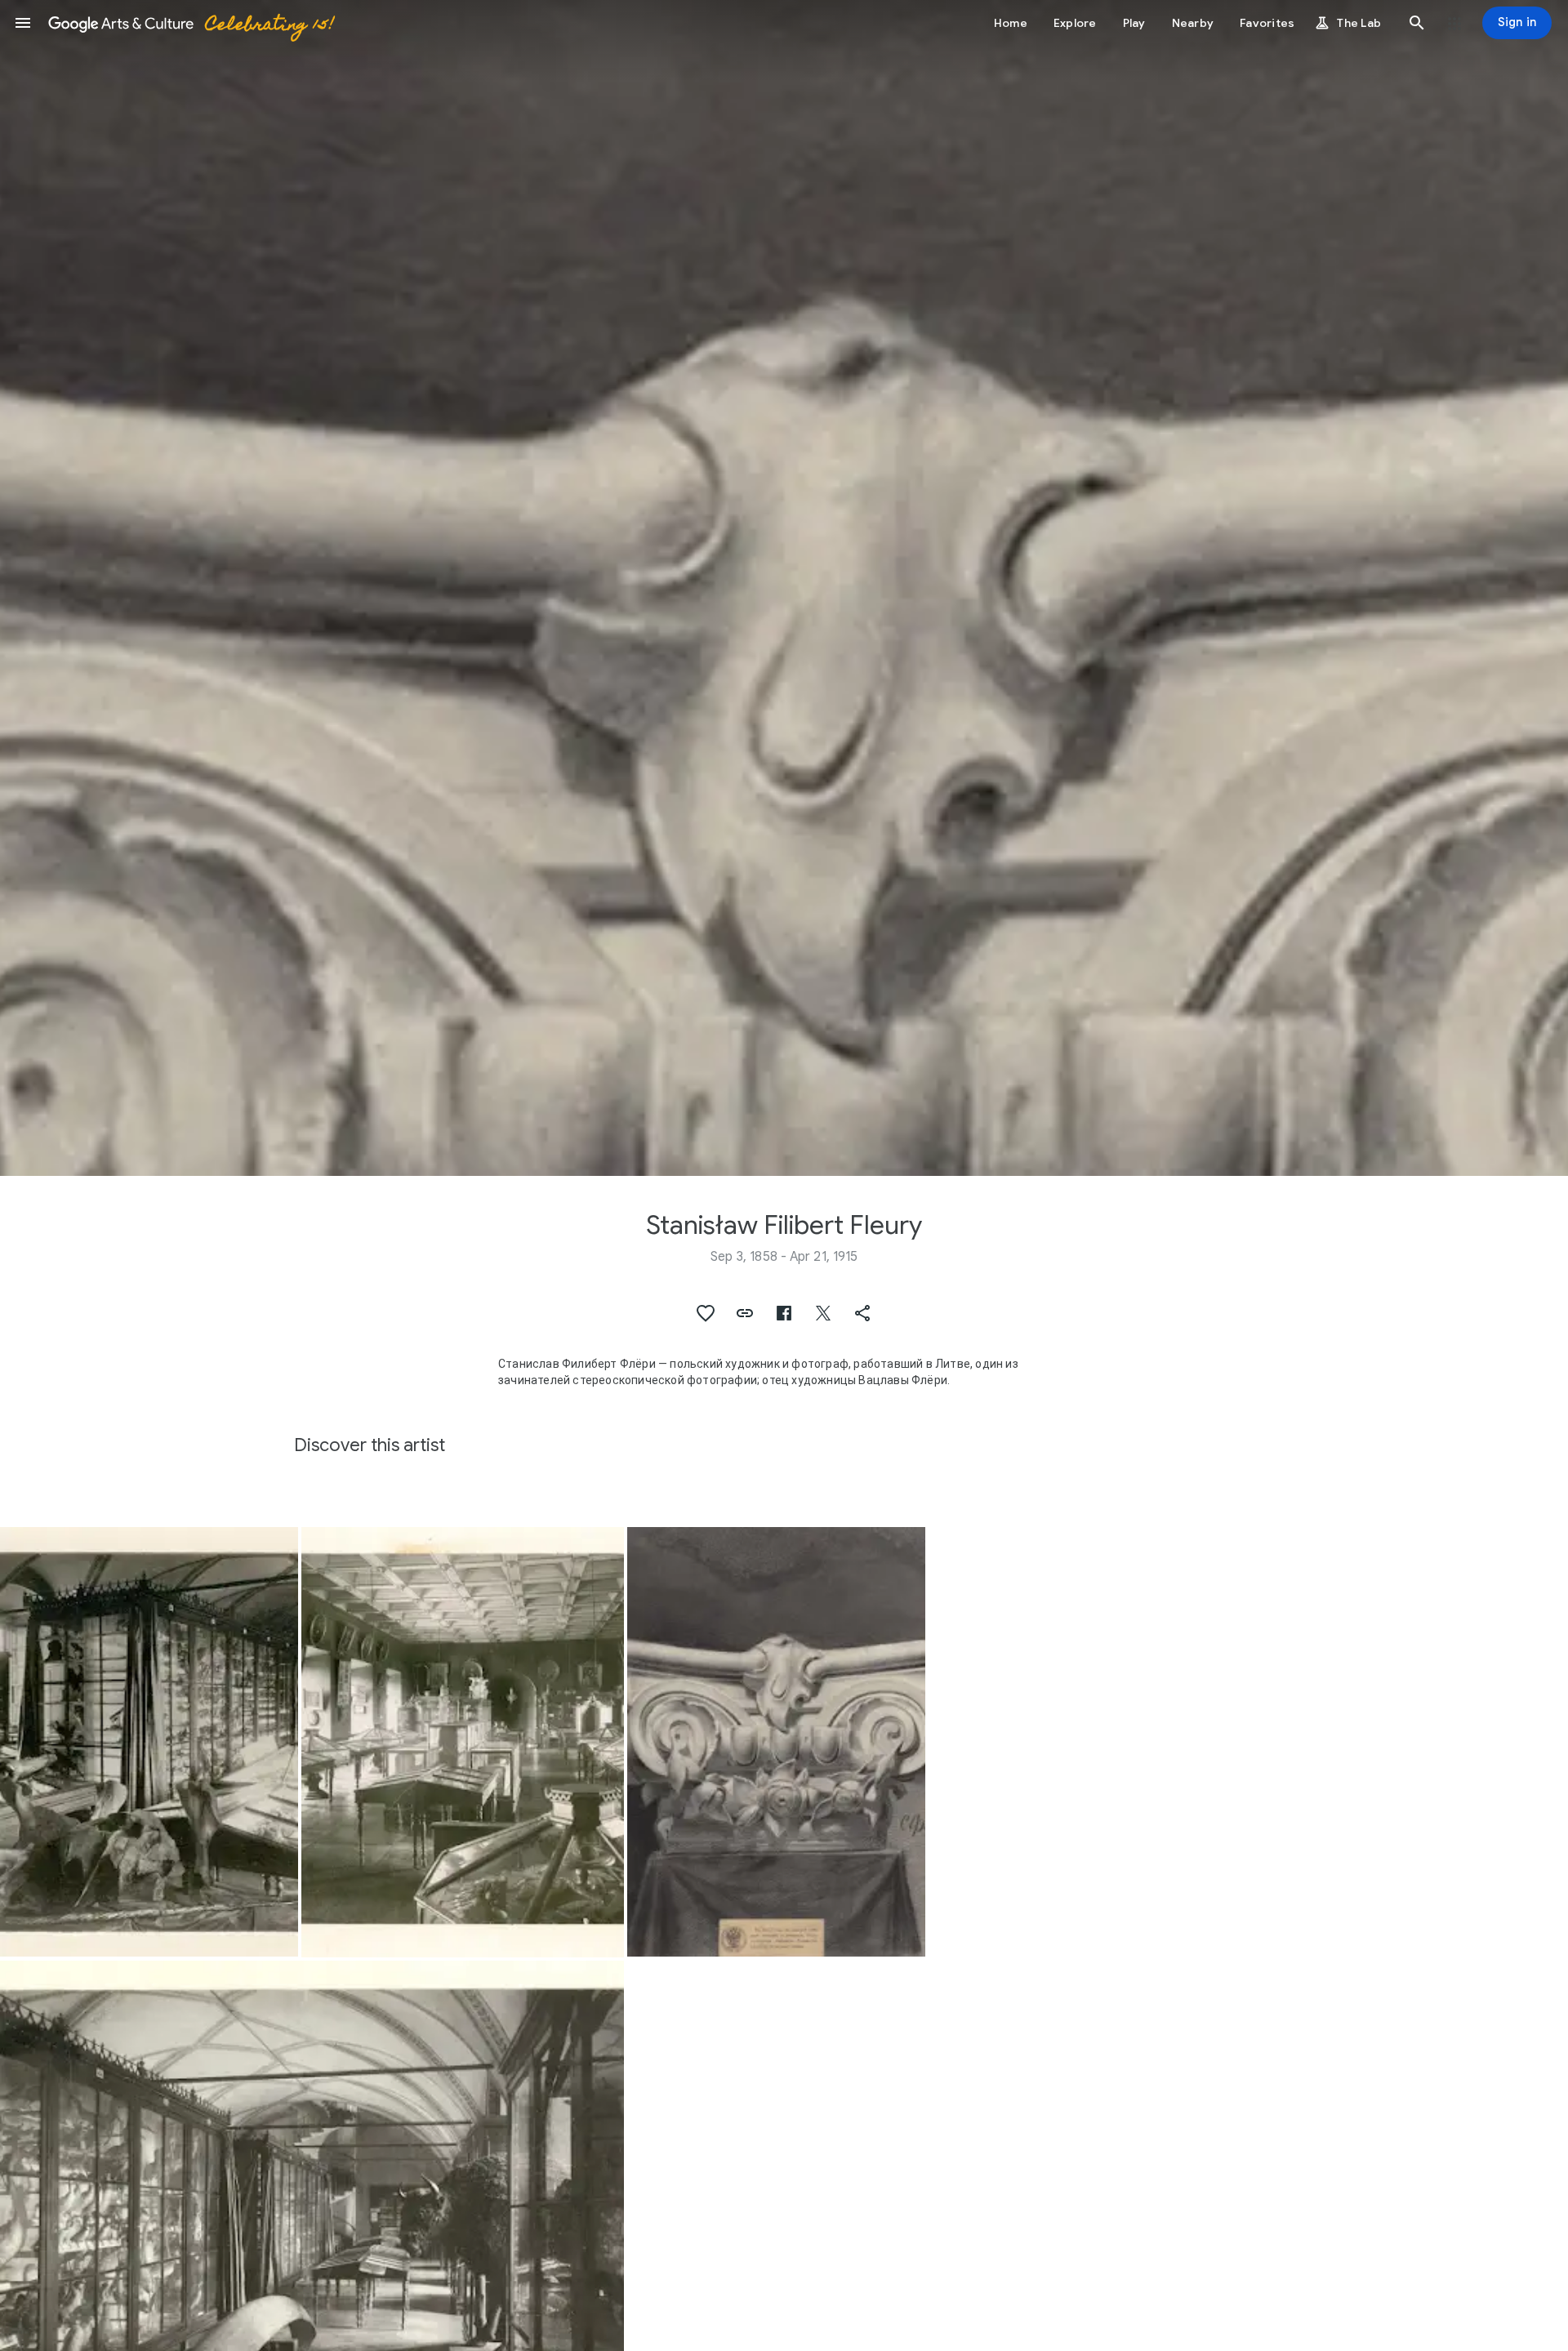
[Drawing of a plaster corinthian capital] (776, 1742)
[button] (23, 23)
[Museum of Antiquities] (149, 1742)
